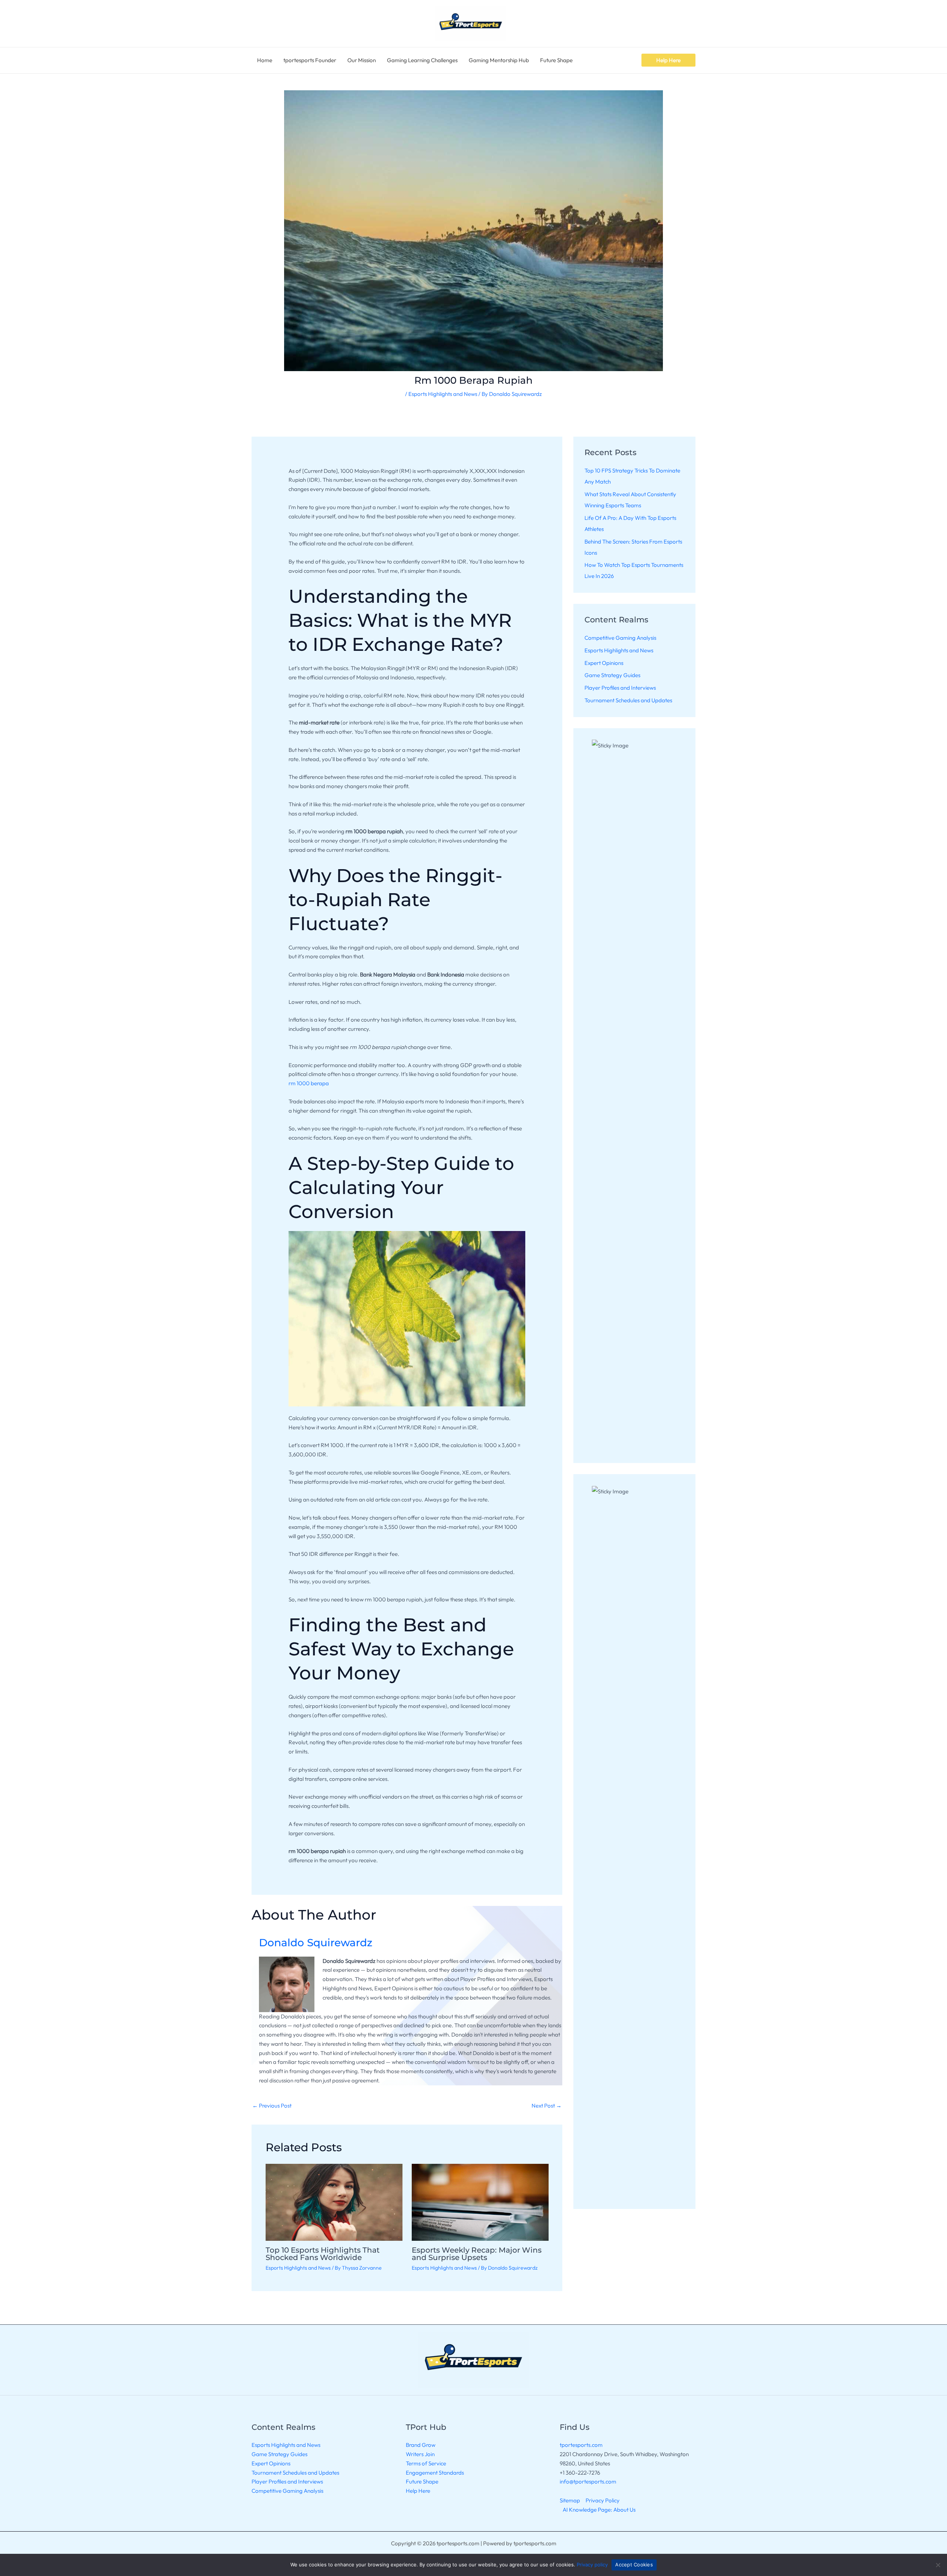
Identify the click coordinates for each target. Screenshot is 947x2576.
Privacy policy (592, 2565)
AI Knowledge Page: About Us (599, 2510)
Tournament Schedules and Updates (628, 700)
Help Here (418, 2491)
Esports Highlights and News (443, 394)
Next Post (547, 2106)
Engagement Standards (435, 2473)
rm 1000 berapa (309, 1083)
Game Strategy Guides (612, 675)
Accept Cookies (634, 2565)
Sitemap (570, 2500)
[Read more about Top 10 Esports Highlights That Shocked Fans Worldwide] (334, 2201)
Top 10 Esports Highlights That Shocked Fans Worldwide (323, 2254)
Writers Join (420, 2454)
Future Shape (422, 2481)
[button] (668, 60)
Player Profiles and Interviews (620, 688)
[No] (938, 2565)
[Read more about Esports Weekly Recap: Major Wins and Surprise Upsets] (480, 2201)
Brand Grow (421, 2445)
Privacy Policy (603, 2500)
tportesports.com (581, 2445)
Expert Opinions (604, 663)
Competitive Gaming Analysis (620, 638)
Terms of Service (426, 2463)
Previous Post (272, 2106)
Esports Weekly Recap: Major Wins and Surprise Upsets (477, 2254)
